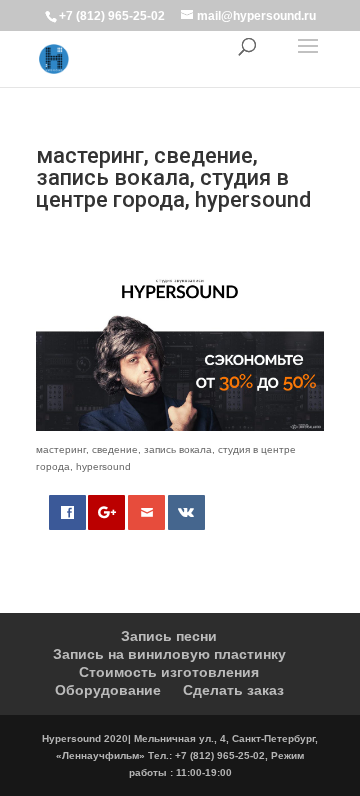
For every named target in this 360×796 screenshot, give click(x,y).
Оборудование (108, 690)
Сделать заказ (233, 690)
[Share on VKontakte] (186, 512)
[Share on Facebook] (67, 512)
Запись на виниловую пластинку (169, 654)
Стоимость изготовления (169, 672)
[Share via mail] (146, 512)
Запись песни (169, 636)
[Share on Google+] (106, 512)
